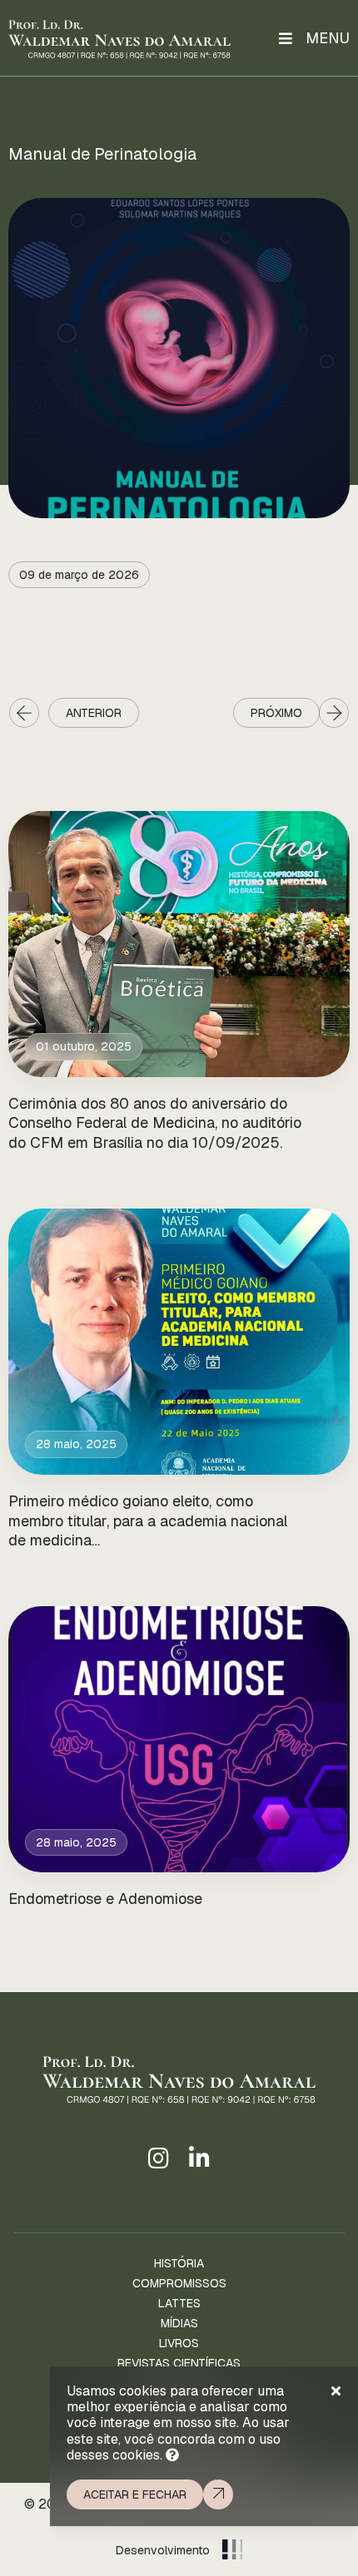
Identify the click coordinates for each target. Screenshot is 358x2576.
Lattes (179, 2303)
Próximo (276, 713)
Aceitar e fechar (135, 2494)
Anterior (94, 713)
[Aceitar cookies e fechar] (336, 2391)
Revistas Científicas (179, 2363)
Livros (179, 2343)
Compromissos (179, 2283)
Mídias (179, 2323)
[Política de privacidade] (172, 2455)
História (179, 2263)
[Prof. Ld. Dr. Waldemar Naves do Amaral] (119, 38)
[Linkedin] (199, 2159)
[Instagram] (159, 2159)
